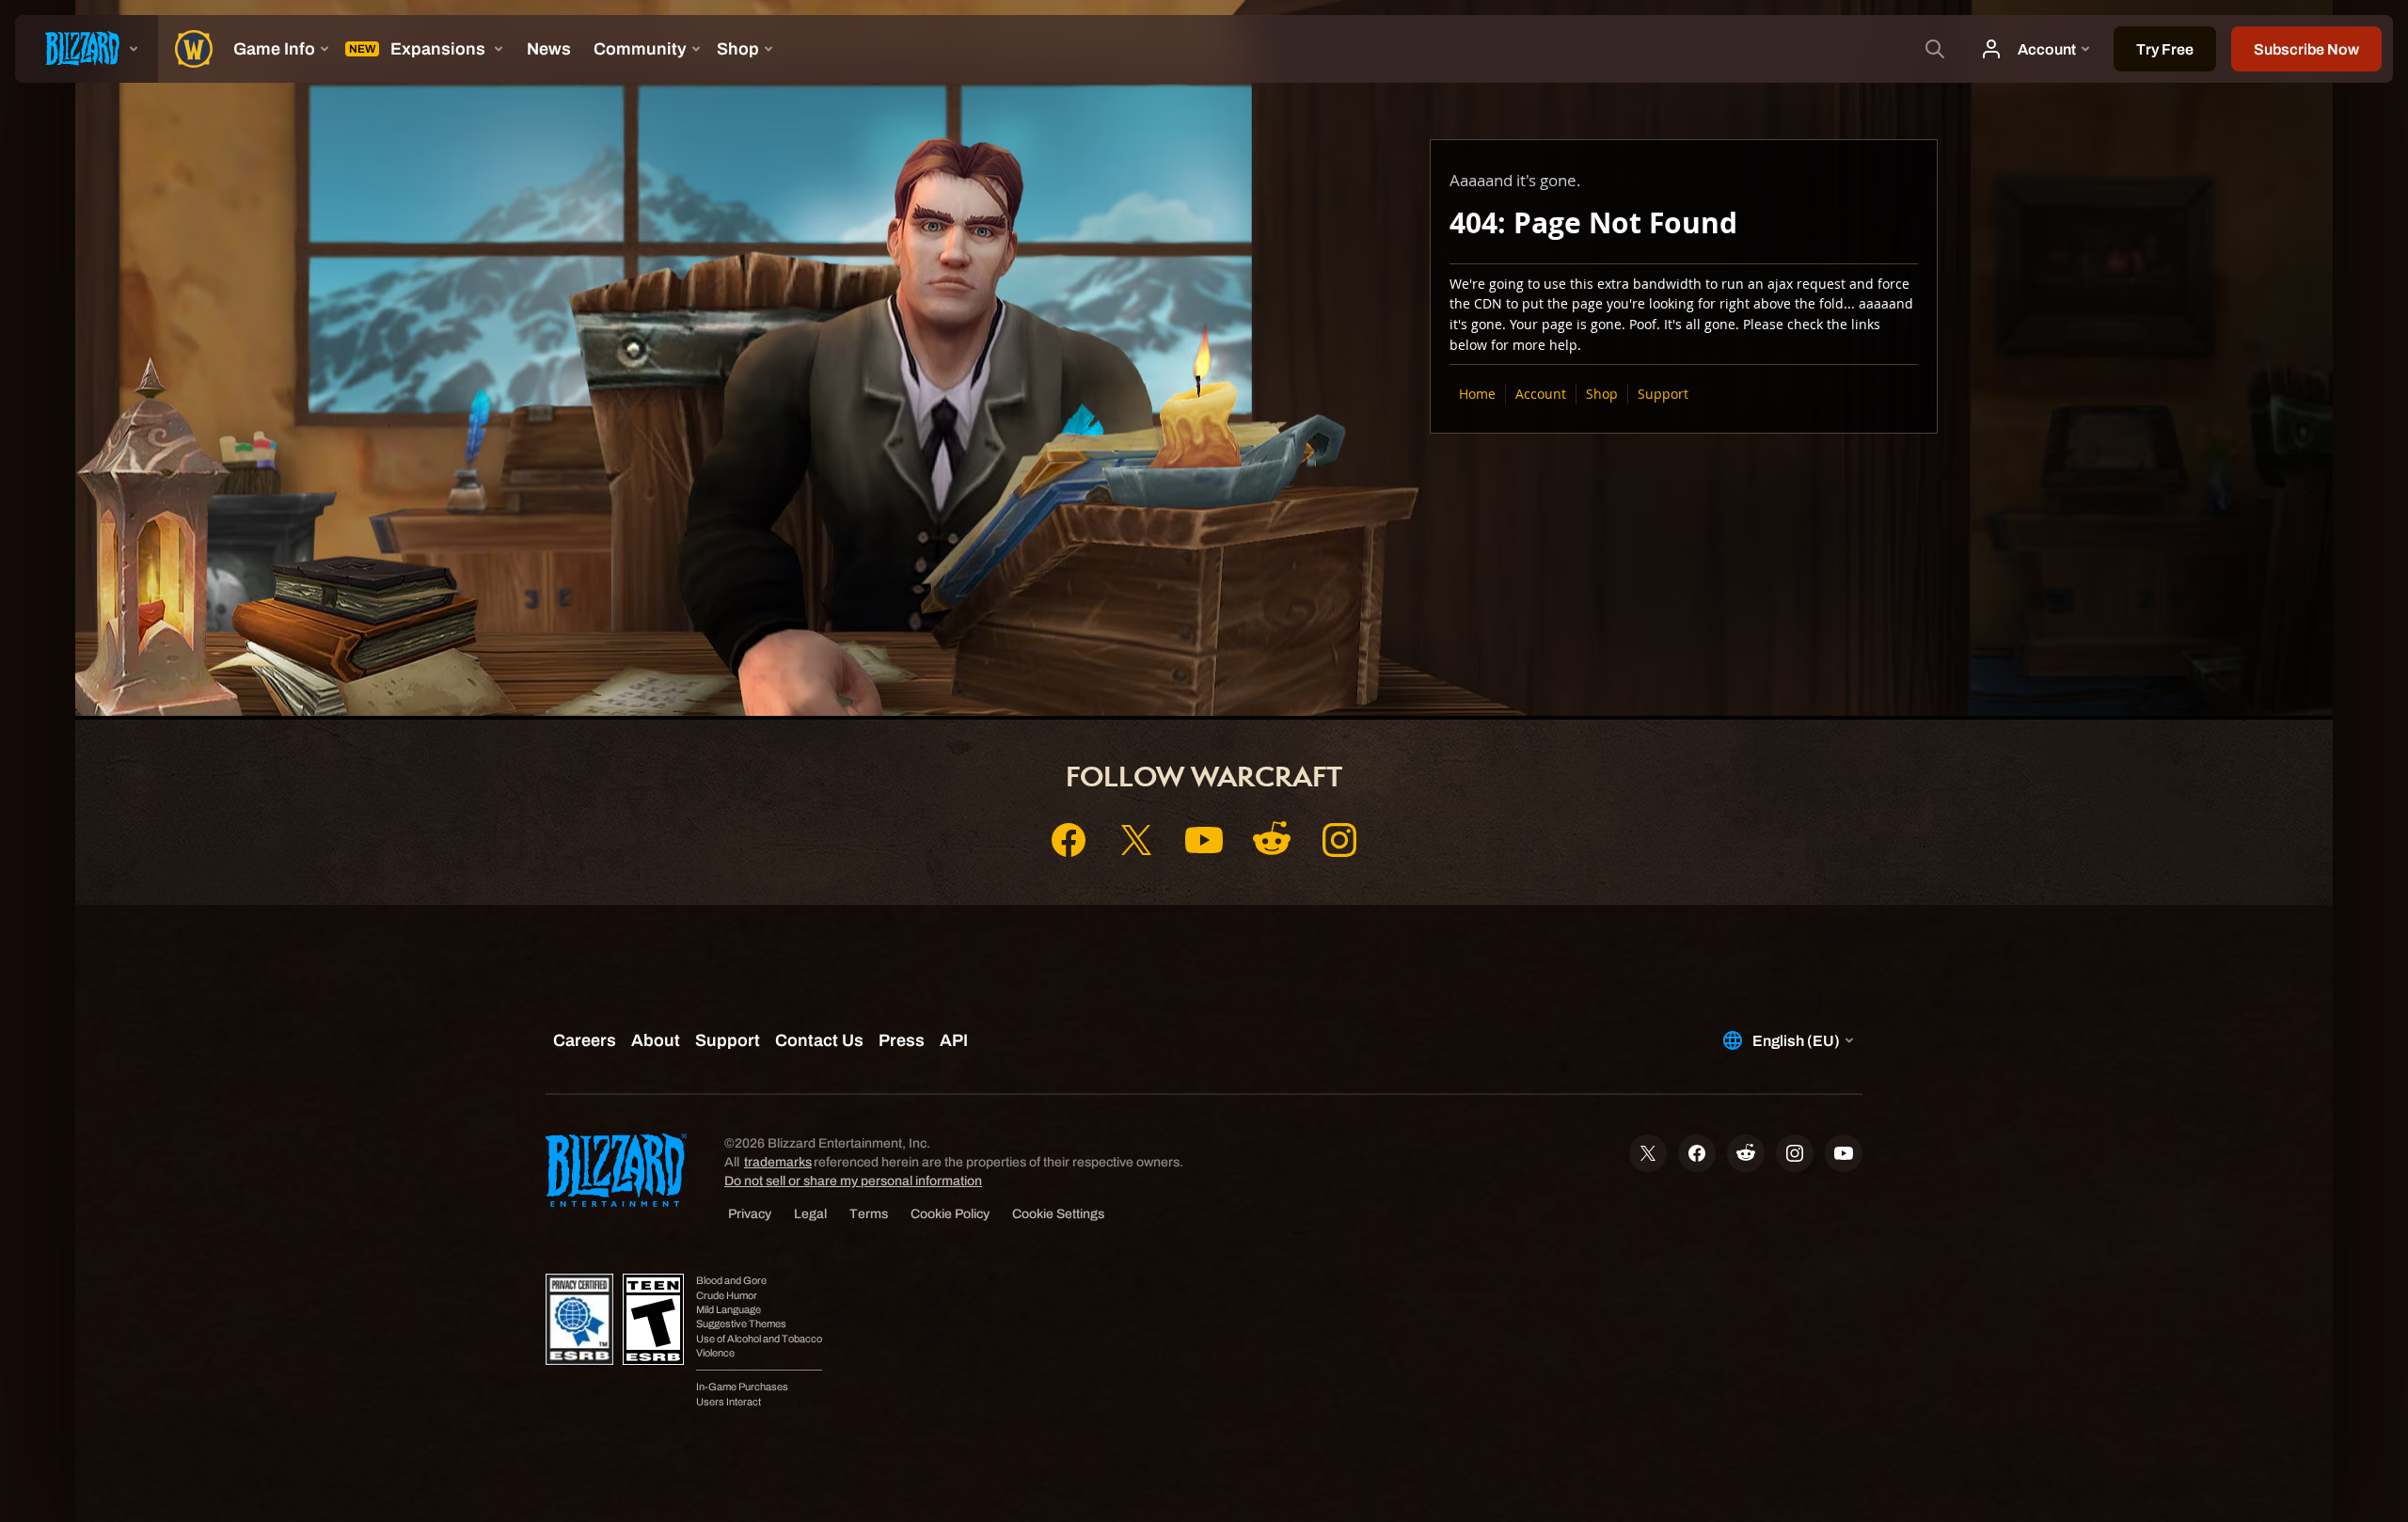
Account (1541, 394)
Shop (1602, 394)
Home (1477, 394)
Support (1663, 394)
